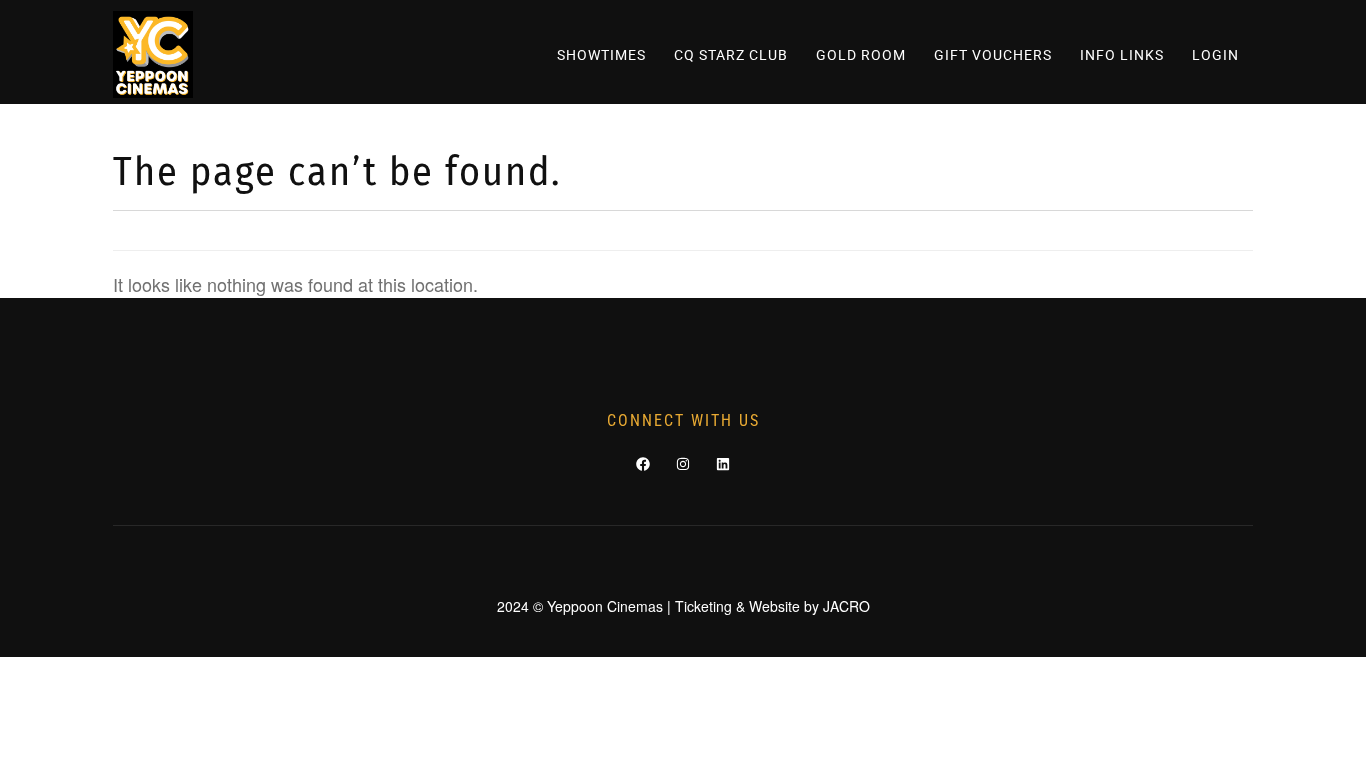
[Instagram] (683, 464)
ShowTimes (601, 55)
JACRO (846, 606)
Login (1215, 55)
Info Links (1122, 55)
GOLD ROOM (861, 55)
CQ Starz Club (731, 55)
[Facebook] (643, 464)
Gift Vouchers (993, 55)
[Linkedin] (723, 464)
